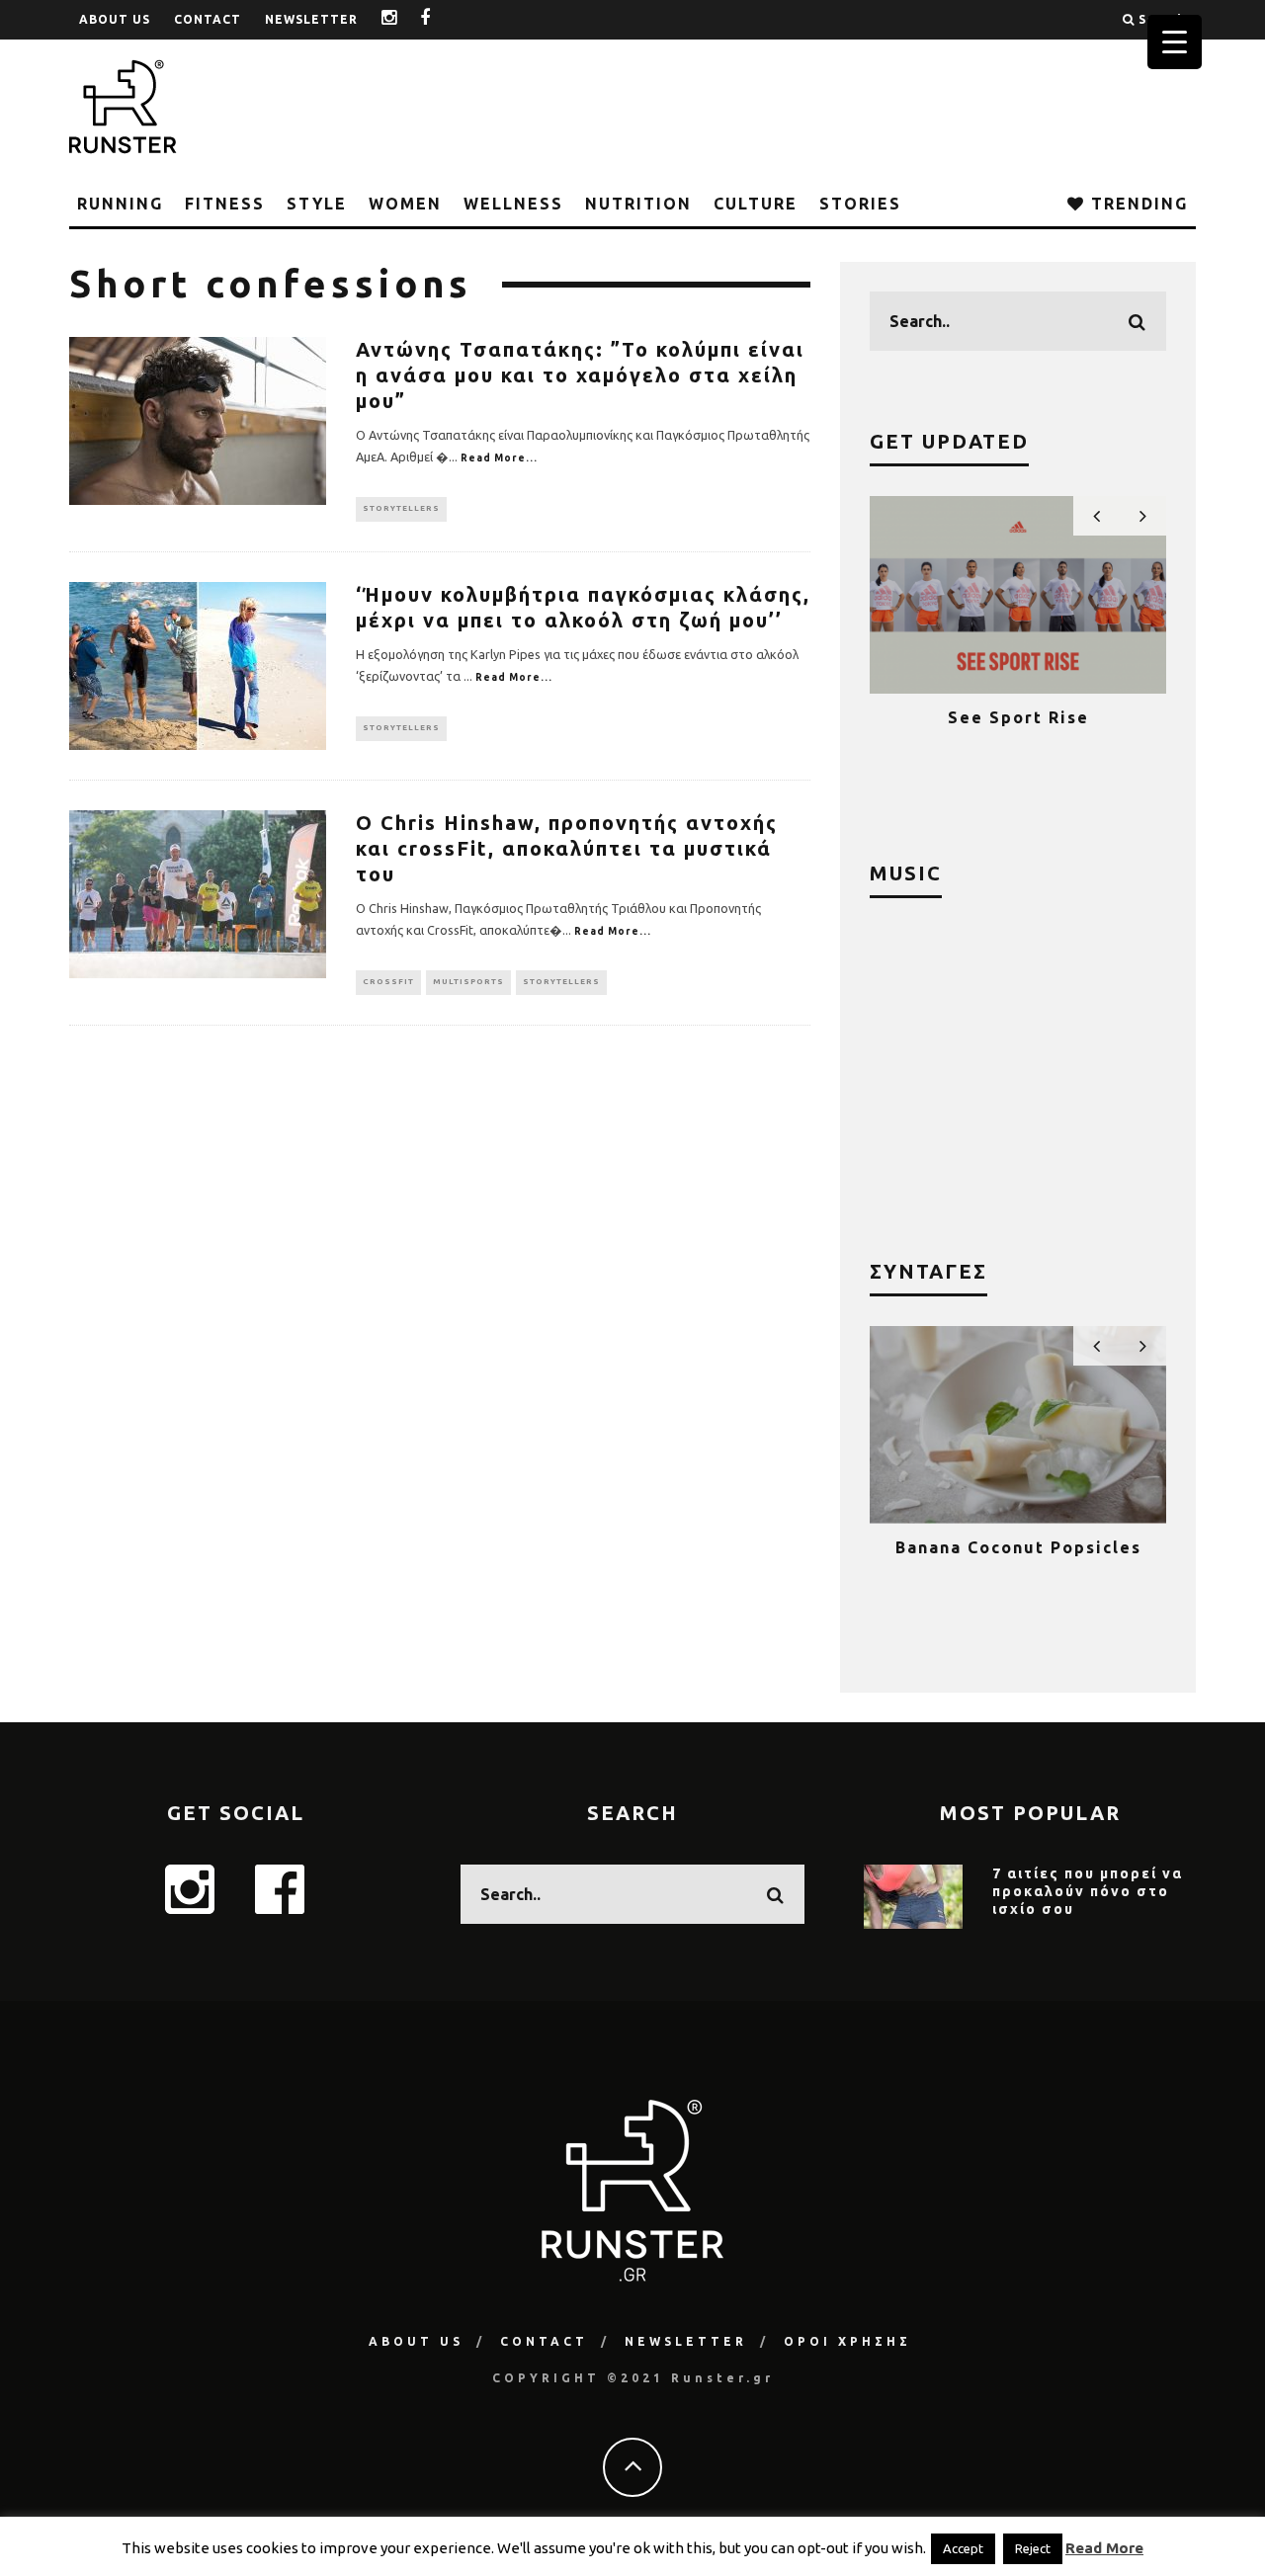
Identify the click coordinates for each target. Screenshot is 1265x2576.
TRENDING (1137, 204)
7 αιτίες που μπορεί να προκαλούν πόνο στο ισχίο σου (1088, 1891)
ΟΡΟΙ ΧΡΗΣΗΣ (847, 2341)
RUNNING (120, 204)
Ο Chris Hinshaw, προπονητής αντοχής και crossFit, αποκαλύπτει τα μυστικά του (567, 848)
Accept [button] (963, 2548)
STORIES (860, 204)
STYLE (317, 204)
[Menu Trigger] (1175, 42)
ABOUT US (115, 19)
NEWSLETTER (311, 19)
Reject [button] (1033, 2548)
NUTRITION (638, 204)
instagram (404, 19)
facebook (440, 19)
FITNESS (225, 204)
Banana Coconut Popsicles (1018, 1547)
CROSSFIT (388, 982)
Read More (1104, 2548)
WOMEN (405, 204)
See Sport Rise (1018, 717)
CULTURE (756, 204)
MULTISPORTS (468, 982)
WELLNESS (513, 204)
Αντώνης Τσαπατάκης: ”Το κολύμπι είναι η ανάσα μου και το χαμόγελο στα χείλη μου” (580, 375)
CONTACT (208, 19)
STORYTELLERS (401, 508)
